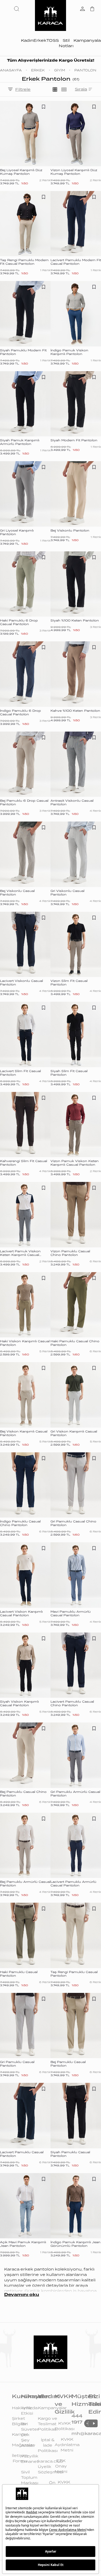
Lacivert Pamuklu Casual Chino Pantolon (72, 1703)
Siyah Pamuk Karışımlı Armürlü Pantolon (20, 442)
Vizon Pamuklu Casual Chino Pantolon (70, 1253)
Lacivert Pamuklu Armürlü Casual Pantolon (73, 1884)
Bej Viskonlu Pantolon (70, 531)
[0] (92, 9)
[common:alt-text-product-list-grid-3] (55, 89)
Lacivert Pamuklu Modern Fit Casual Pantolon (76, 262)
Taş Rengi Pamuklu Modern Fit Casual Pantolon (24, 262)
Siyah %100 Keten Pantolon (75, 620)
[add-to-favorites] (44, 107)
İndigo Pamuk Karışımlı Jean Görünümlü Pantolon (75, 2244)
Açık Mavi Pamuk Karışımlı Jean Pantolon (23, 2244)
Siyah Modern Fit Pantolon (74, 440)
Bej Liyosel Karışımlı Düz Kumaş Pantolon (21, 172)
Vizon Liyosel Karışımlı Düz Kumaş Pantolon (74, 172)
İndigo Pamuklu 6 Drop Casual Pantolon (20, 713)
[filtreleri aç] (10, 90)
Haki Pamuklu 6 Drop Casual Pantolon (19, 622)
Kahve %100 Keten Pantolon (75, 711)
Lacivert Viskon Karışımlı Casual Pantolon (21, 1613)
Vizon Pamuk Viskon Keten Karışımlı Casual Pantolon (75, 1163)
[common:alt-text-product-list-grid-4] (64, 89)
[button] (18, 9)
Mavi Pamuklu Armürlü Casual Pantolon (71, 1613)
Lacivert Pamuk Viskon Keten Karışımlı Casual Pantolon (20, 1255)
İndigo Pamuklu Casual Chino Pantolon (20, 1523)
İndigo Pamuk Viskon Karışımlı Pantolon (69, 352)
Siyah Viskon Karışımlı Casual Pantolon (19, 1703)
